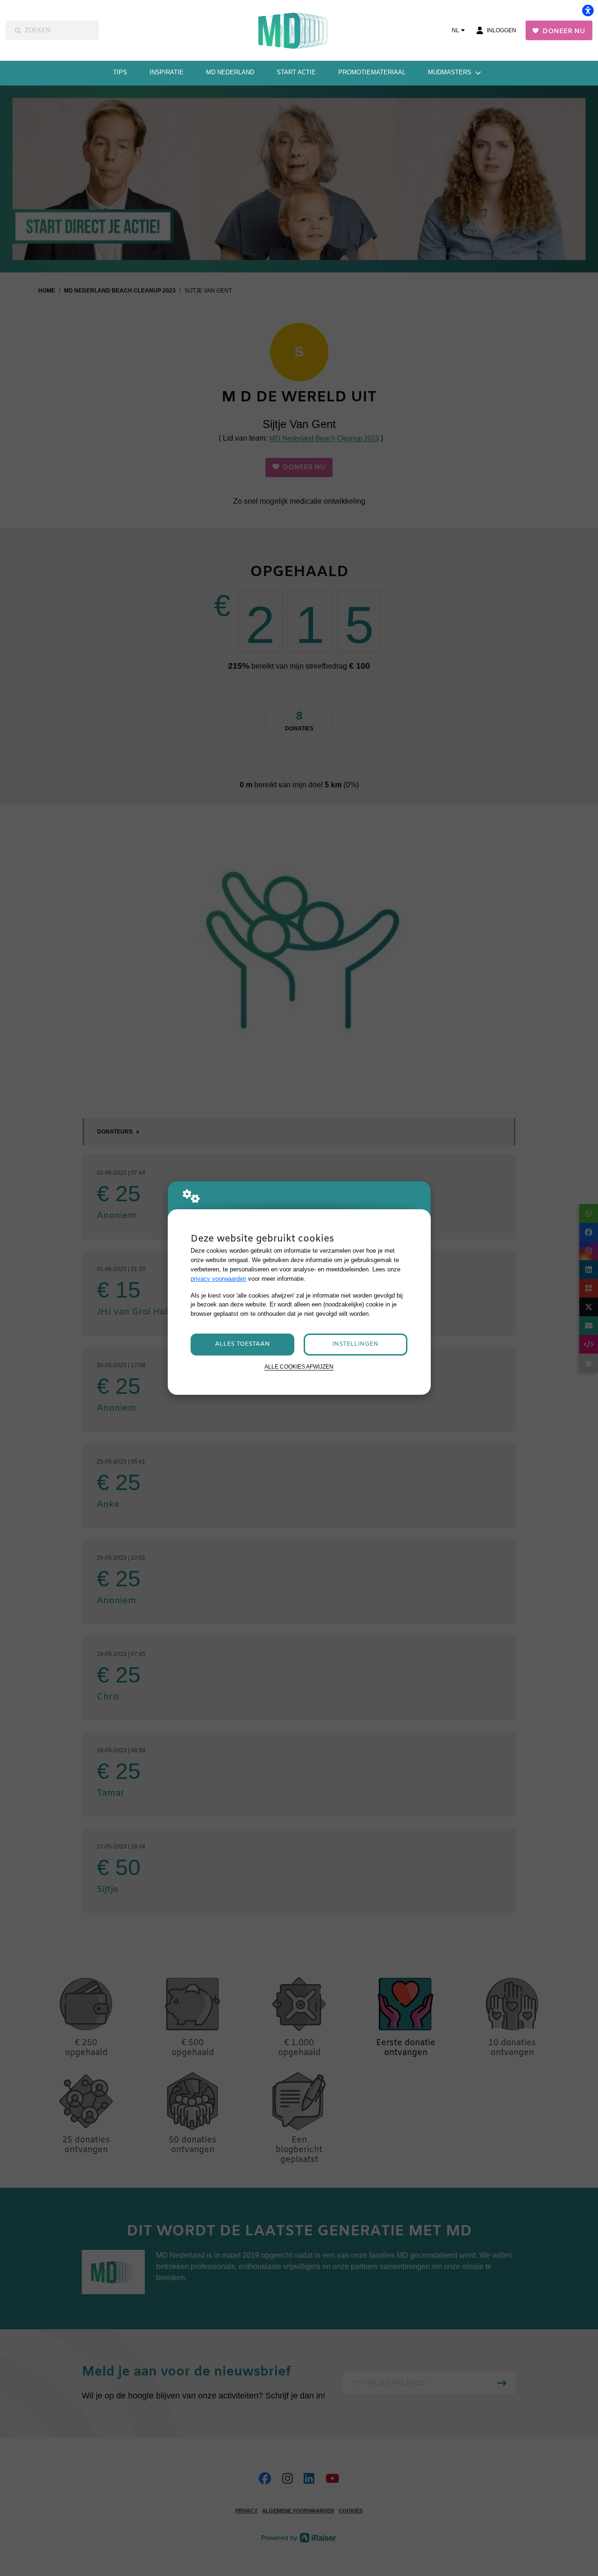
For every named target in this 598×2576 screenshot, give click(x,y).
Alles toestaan (242, 1344)
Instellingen (355, 1344)
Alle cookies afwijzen (299, 1366)
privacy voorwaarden (218, 1279)
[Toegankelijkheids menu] (588, 10)
